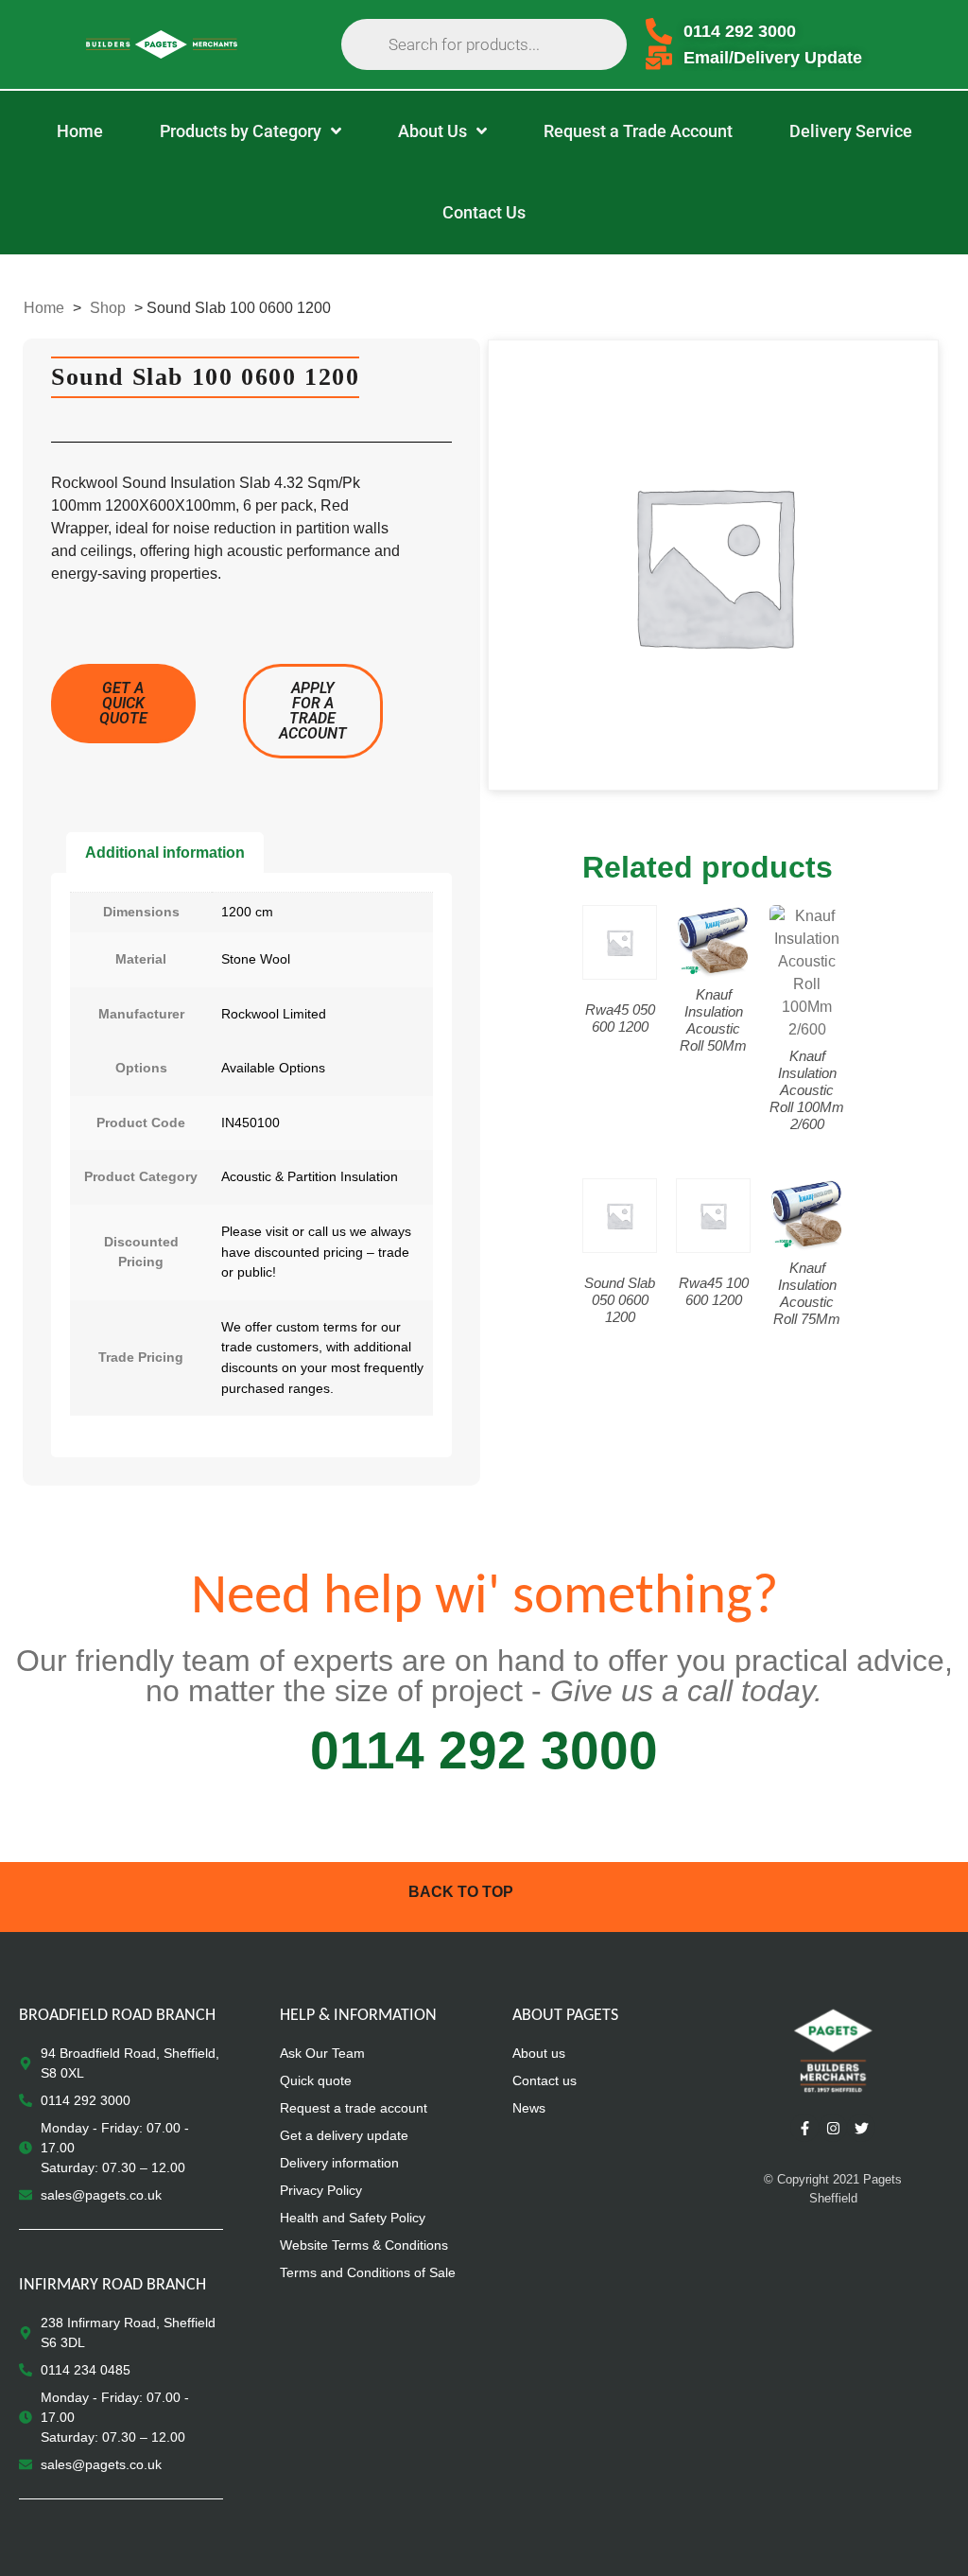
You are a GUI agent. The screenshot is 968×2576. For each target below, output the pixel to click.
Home (44, 308)
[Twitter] (861, 2128)
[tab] (165, 853)
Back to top (461, 1892)
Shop (108, 308)
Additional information (165, 853)
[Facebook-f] (804, 2128)
